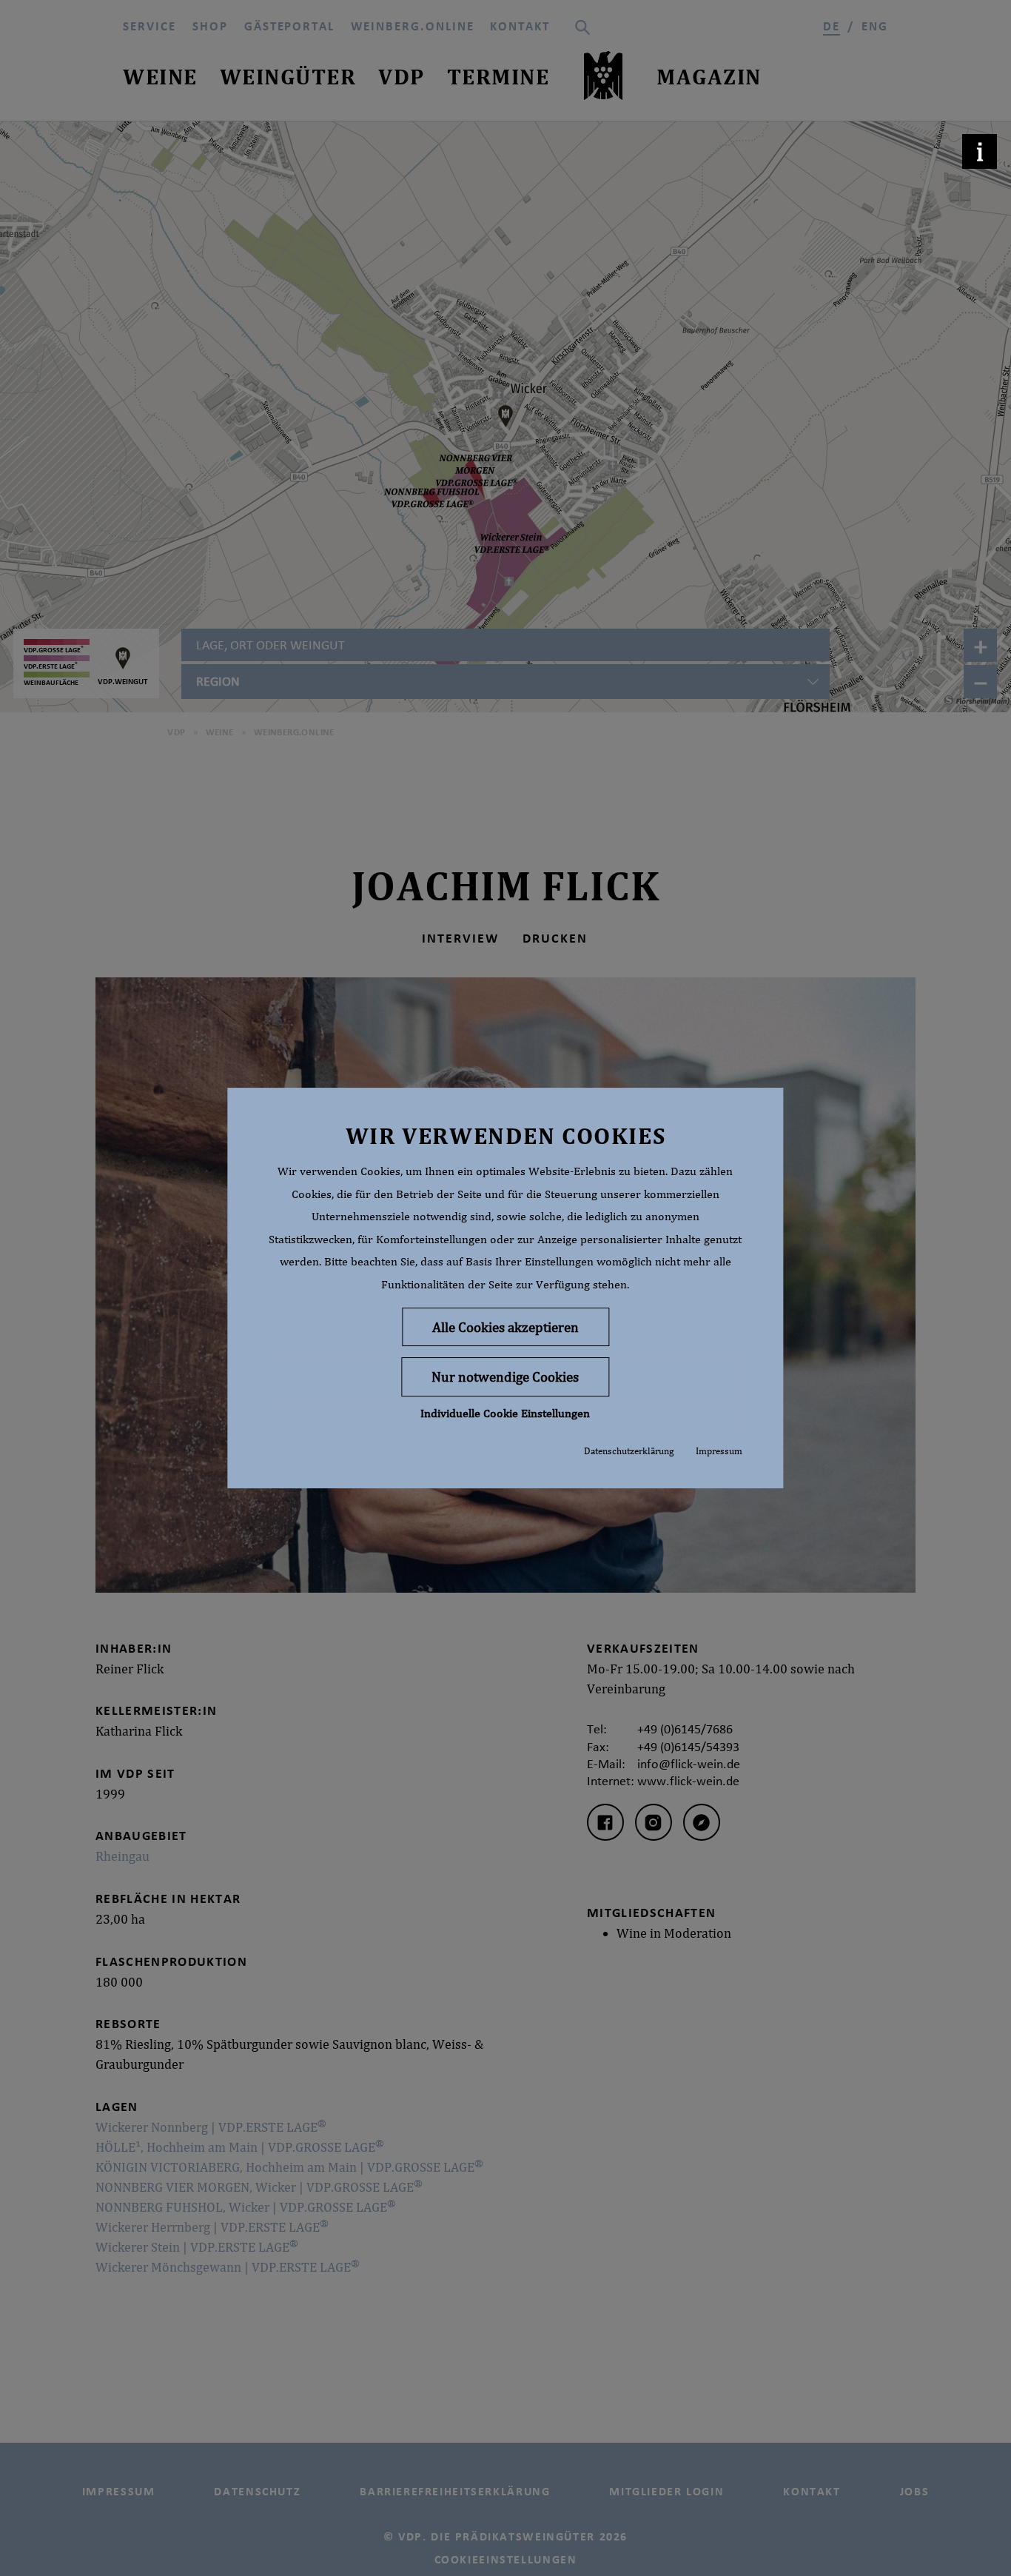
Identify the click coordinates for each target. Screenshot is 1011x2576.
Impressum (719, 1451)
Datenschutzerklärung (629, 1451)
